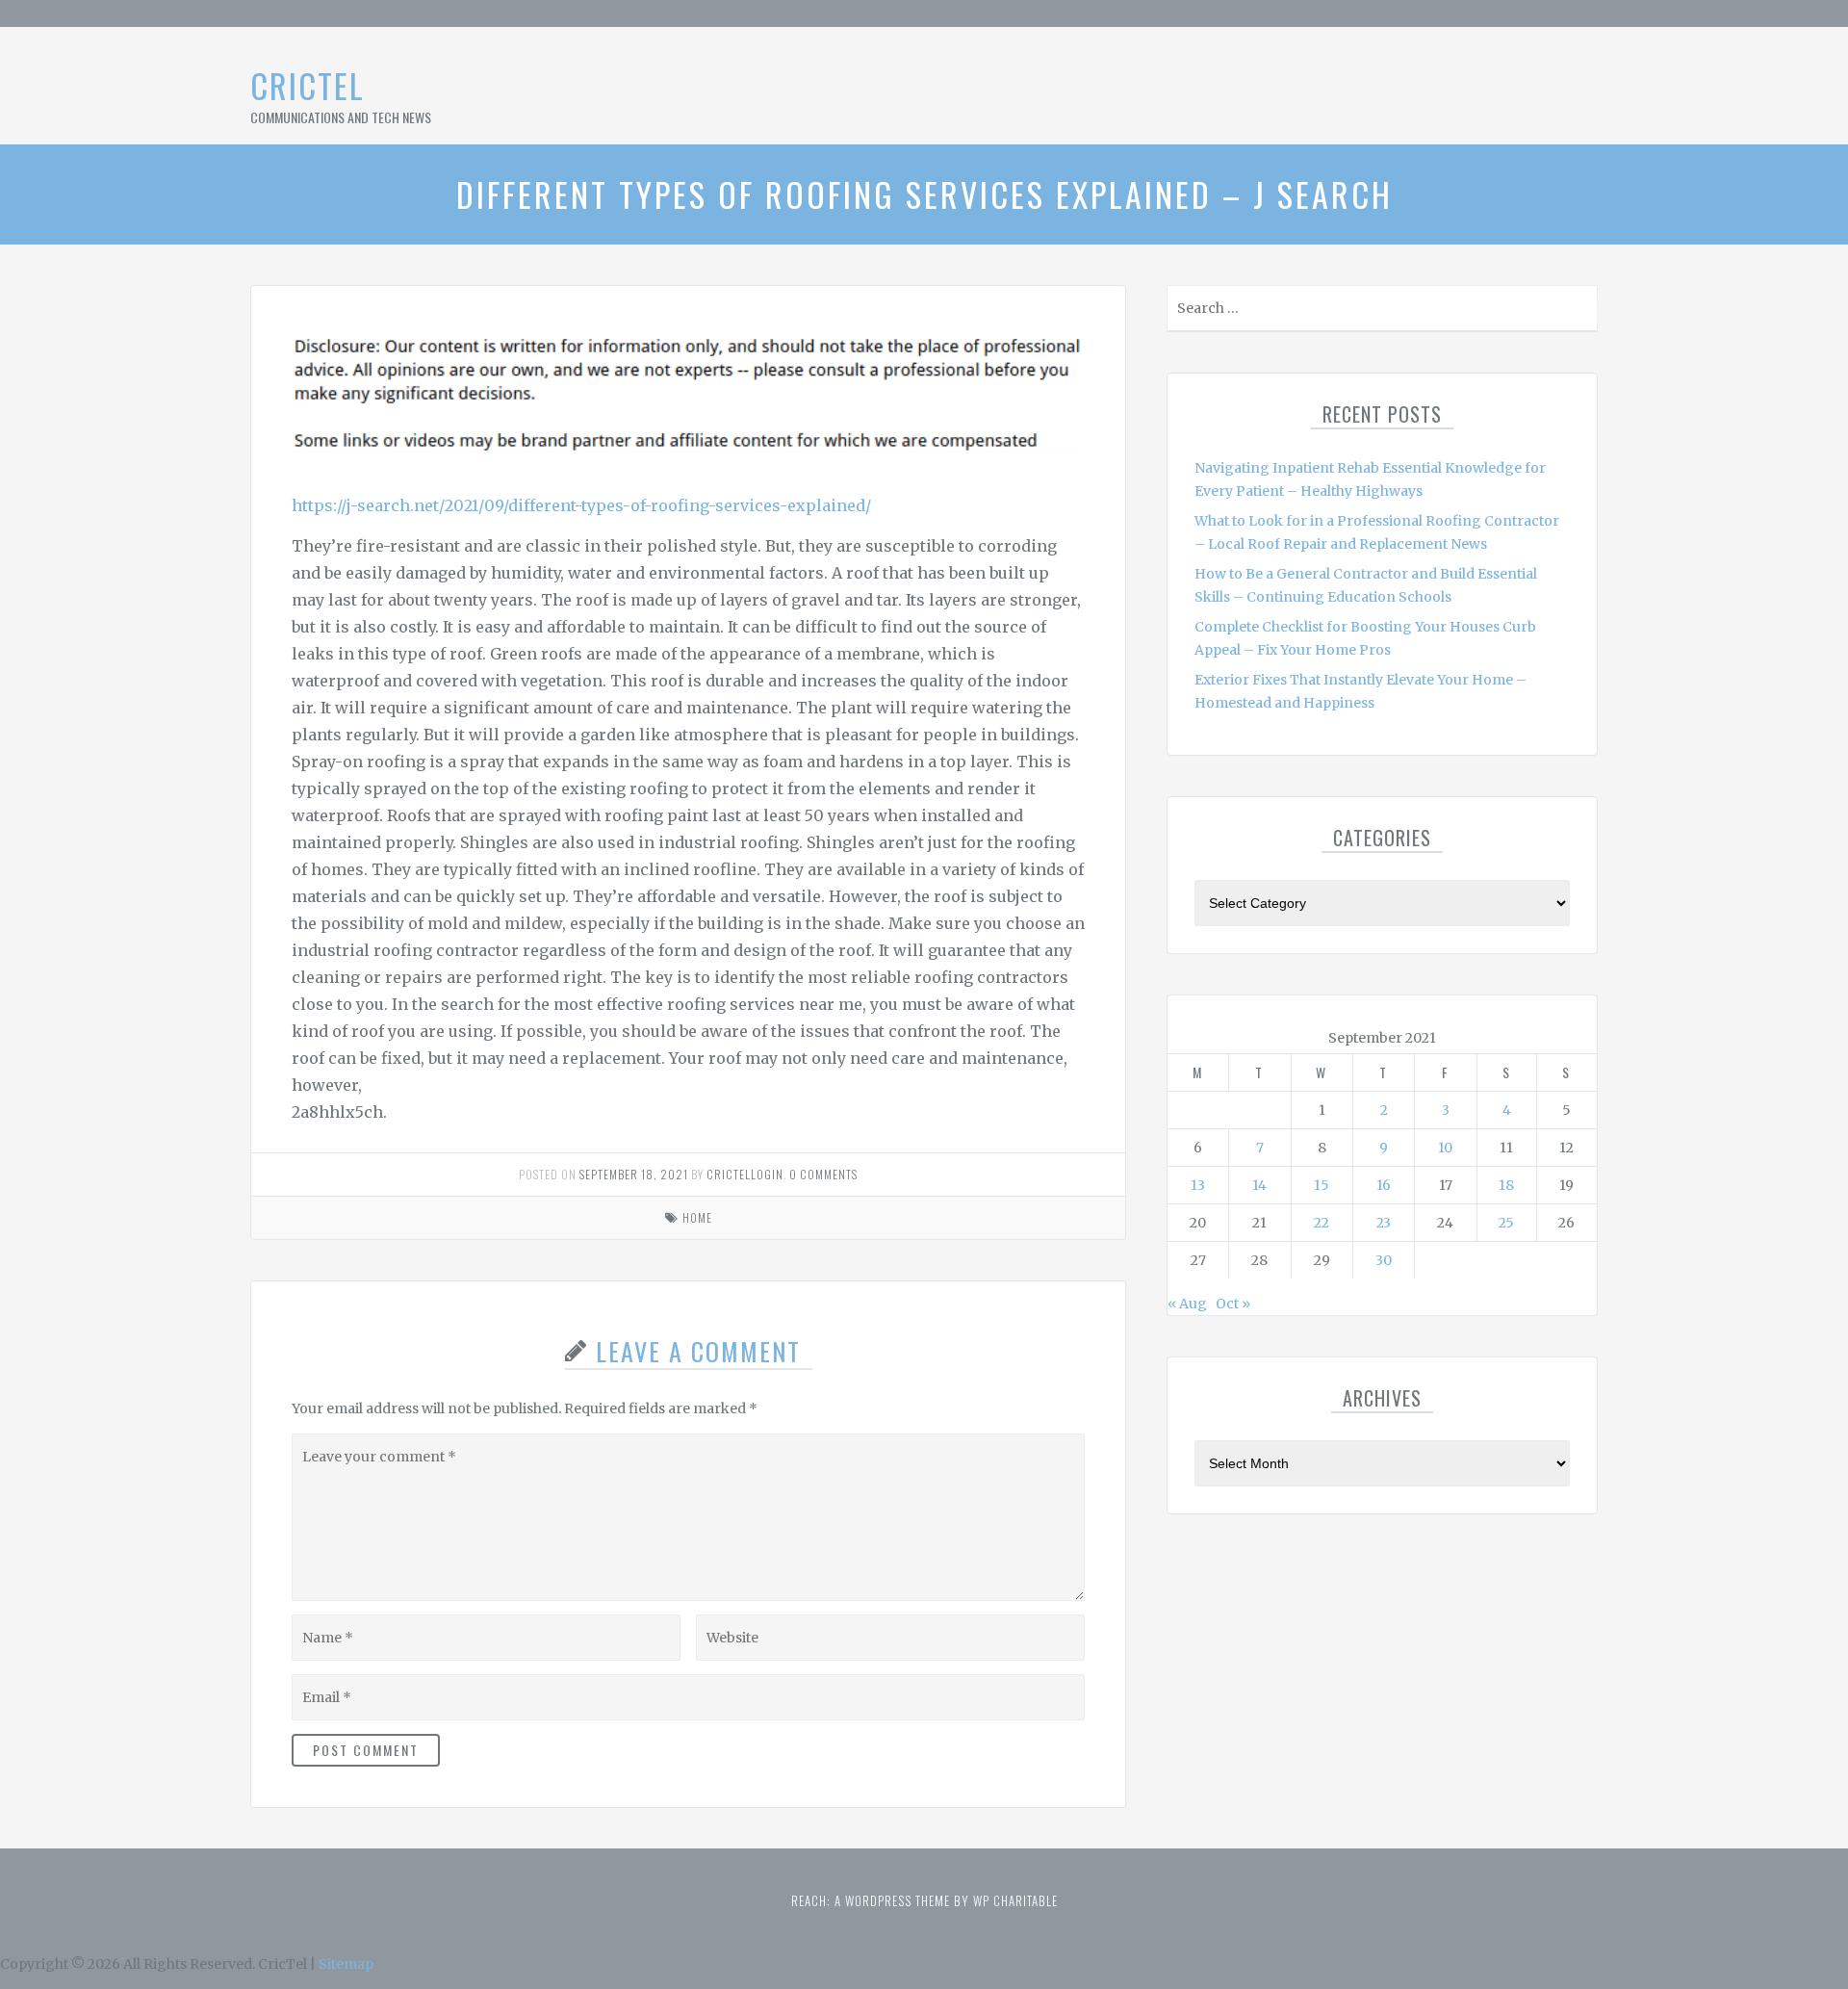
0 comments (823, 1174)
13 (1198, 1185)
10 (1445, 1148)
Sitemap (346, 1964)
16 (1384, 1185)
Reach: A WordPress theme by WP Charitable (924, 1900)
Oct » (1233, 1304)
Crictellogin (745, 1174)
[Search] (1581, 312)
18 (1506, 1185)
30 (1384, 1260)
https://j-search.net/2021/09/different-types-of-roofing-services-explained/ (581, 505)
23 (1384, 1223)
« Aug (1187, 1304)
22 (1322, 1223)
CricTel (308, 85)
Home (697, 1217)
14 (1259, 1185)
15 (1322, 1185)
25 (1506, 1223)
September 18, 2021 (634, 1174)
